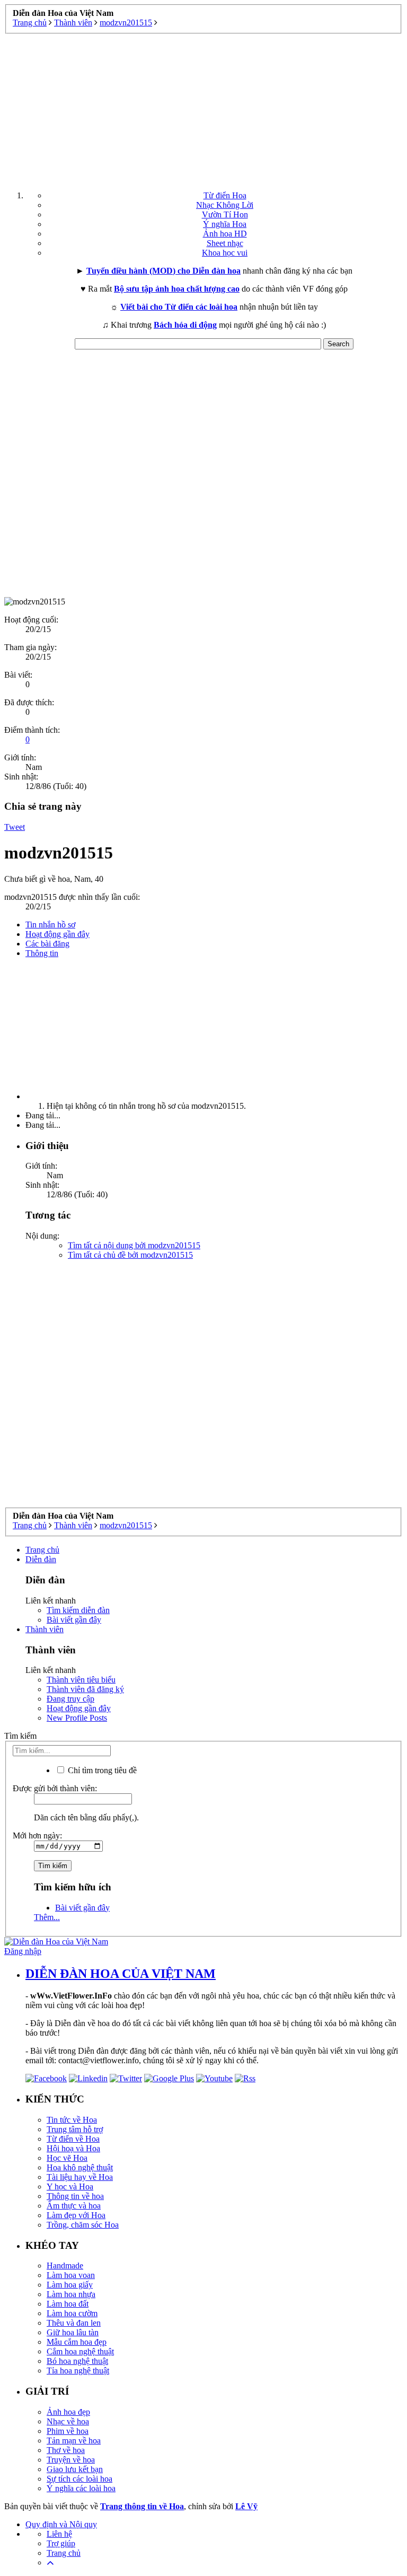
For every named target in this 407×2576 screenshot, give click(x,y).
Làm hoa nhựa (71, 2294)
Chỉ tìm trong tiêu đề (101, 1770)
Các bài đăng (47, 944)
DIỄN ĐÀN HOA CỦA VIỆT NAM (121, 1974)
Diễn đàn (41, 1559)
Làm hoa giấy (70, 2285)
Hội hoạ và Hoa (73, 2148)
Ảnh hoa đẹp (68, 2412)
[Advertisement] (203, 108)
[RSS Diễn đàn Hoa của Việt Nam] (245, 2078)
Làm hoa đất (68, 2304)
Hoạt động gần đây (57, 934)
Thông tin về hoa (75, 2196)
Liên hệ (59, 2534)
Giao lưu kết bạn (75, 2469)
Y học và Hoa (70, 2187)
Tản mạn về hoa (74, 2441)
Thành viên (45, 1629)
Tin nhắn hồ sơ (50, 925)
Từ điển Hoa (225, 195)
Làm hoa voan (71, 2275)
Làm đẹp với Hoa (76, 2215)
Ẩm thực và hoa (74, 2206)
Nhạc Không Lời (225, 205)
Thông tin (42, 953)
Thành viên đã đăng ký (85, 1689)
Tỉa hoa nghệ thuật (78, 2371)
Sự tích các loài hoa (79, 2479)
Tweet (15, 827)
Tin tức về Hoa (72, 2120)
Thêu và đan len (74, 2323)
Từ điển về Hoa (73, 2139)
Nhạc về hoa (68, 2421)
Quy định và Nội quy (61, 2524)
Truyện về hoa (71, 2460)
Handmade (65, 2266)
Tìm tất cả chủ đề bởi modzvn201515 (130, 1255)
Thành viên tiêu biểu (81, 1680)
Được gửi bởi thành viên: (55, 1788)
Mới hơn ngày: (37, 1835)
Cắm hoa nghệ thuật (80, 2351)
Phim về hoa (68, 2431)
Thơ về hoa (66, 2450)
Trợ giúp (61, 2543)
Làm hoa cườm (72, 2313)
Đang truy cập (70, 1699)
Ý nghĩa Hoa (225, 224)
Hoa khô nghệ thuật (80, 2167)
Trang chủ (42, 1550)
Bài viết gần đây (74, 1620)
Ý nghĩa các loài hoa (81, 2488)
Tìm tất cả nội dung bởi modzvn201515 (134, 1245)
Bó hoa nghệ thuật (77, 2361)
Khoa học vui (225, 253)
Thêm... (47, 1917)
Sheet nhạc (225, 243)
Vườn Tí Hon (225, 214)
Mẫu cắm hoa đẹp (77, 2342)
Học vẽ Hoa (67, 2158)
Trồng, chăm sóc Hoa (83, 2225)
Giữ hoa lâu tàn (73, 2332)
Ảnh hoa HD (225, 234)
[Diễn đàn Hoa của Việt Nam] (56, 1942)
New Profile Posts (77, 1718)
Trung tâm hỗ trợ (75, 2129)
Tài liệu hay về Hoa (80, 2177)
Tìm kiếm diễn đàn (78, 1610)
